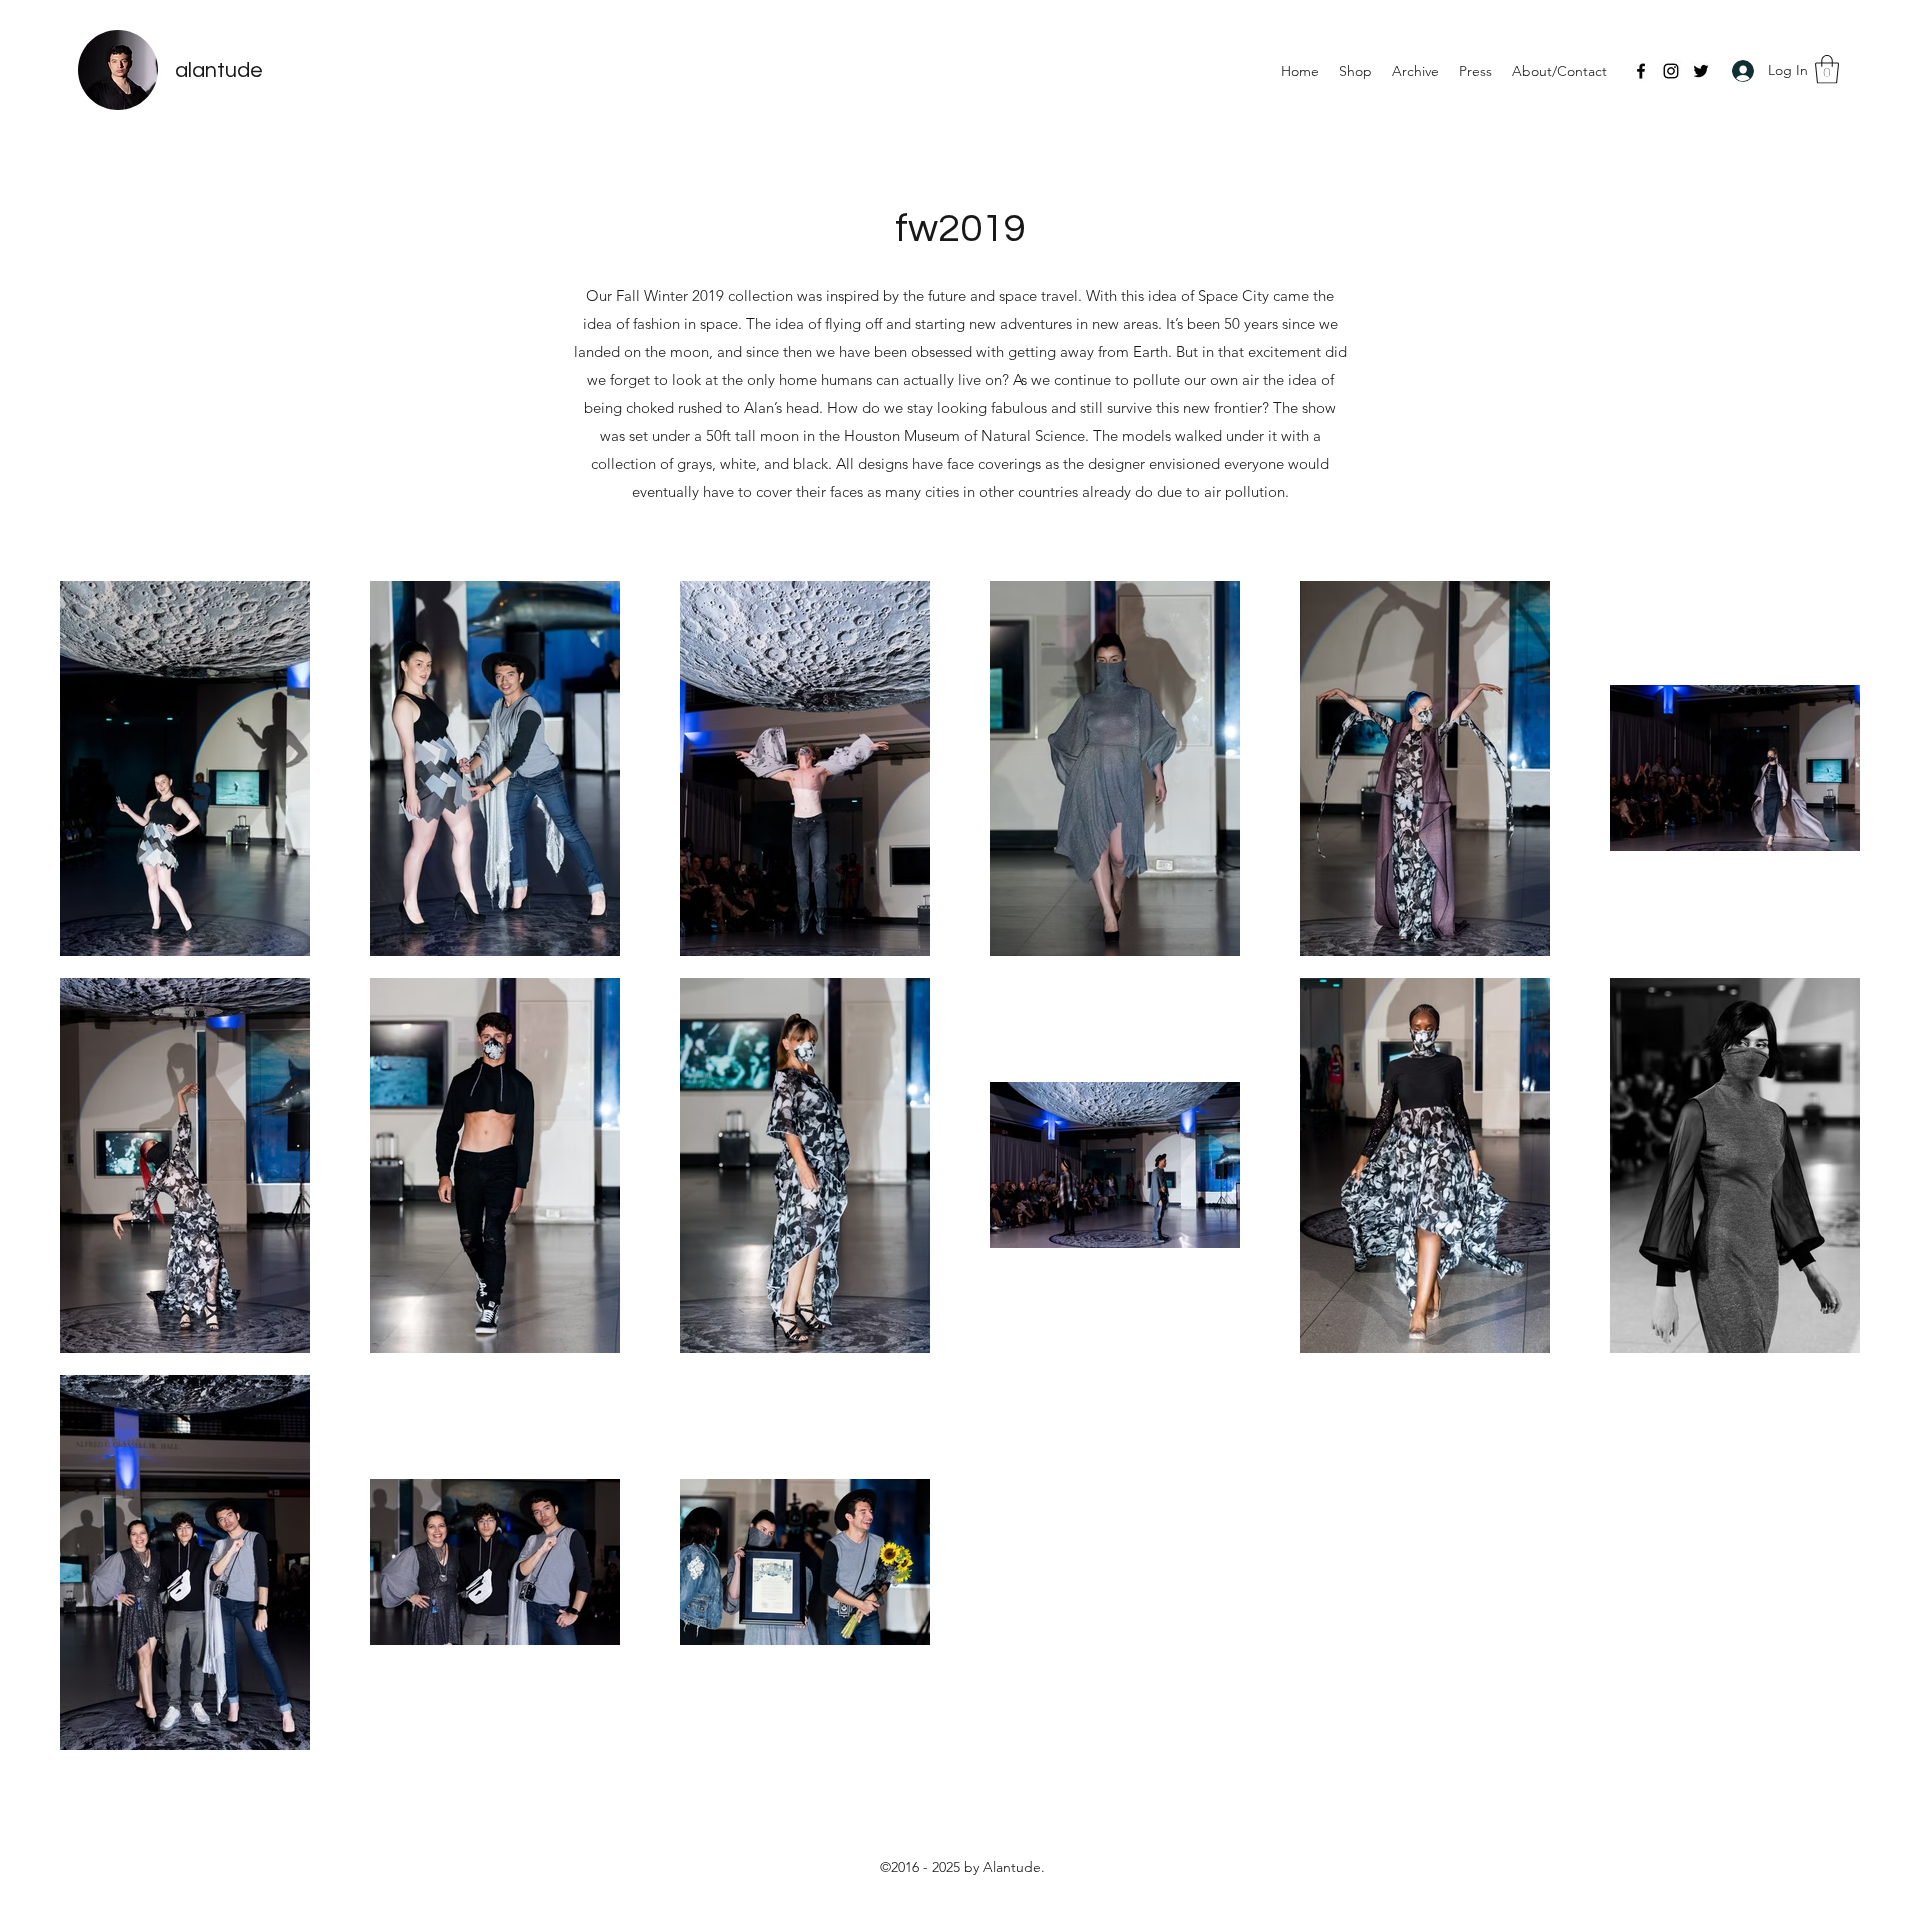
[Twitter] (1701, 71)
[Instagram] (1671, 71)
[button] (1827, 69)
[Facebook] (1641, 71)
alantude (219, 70)
